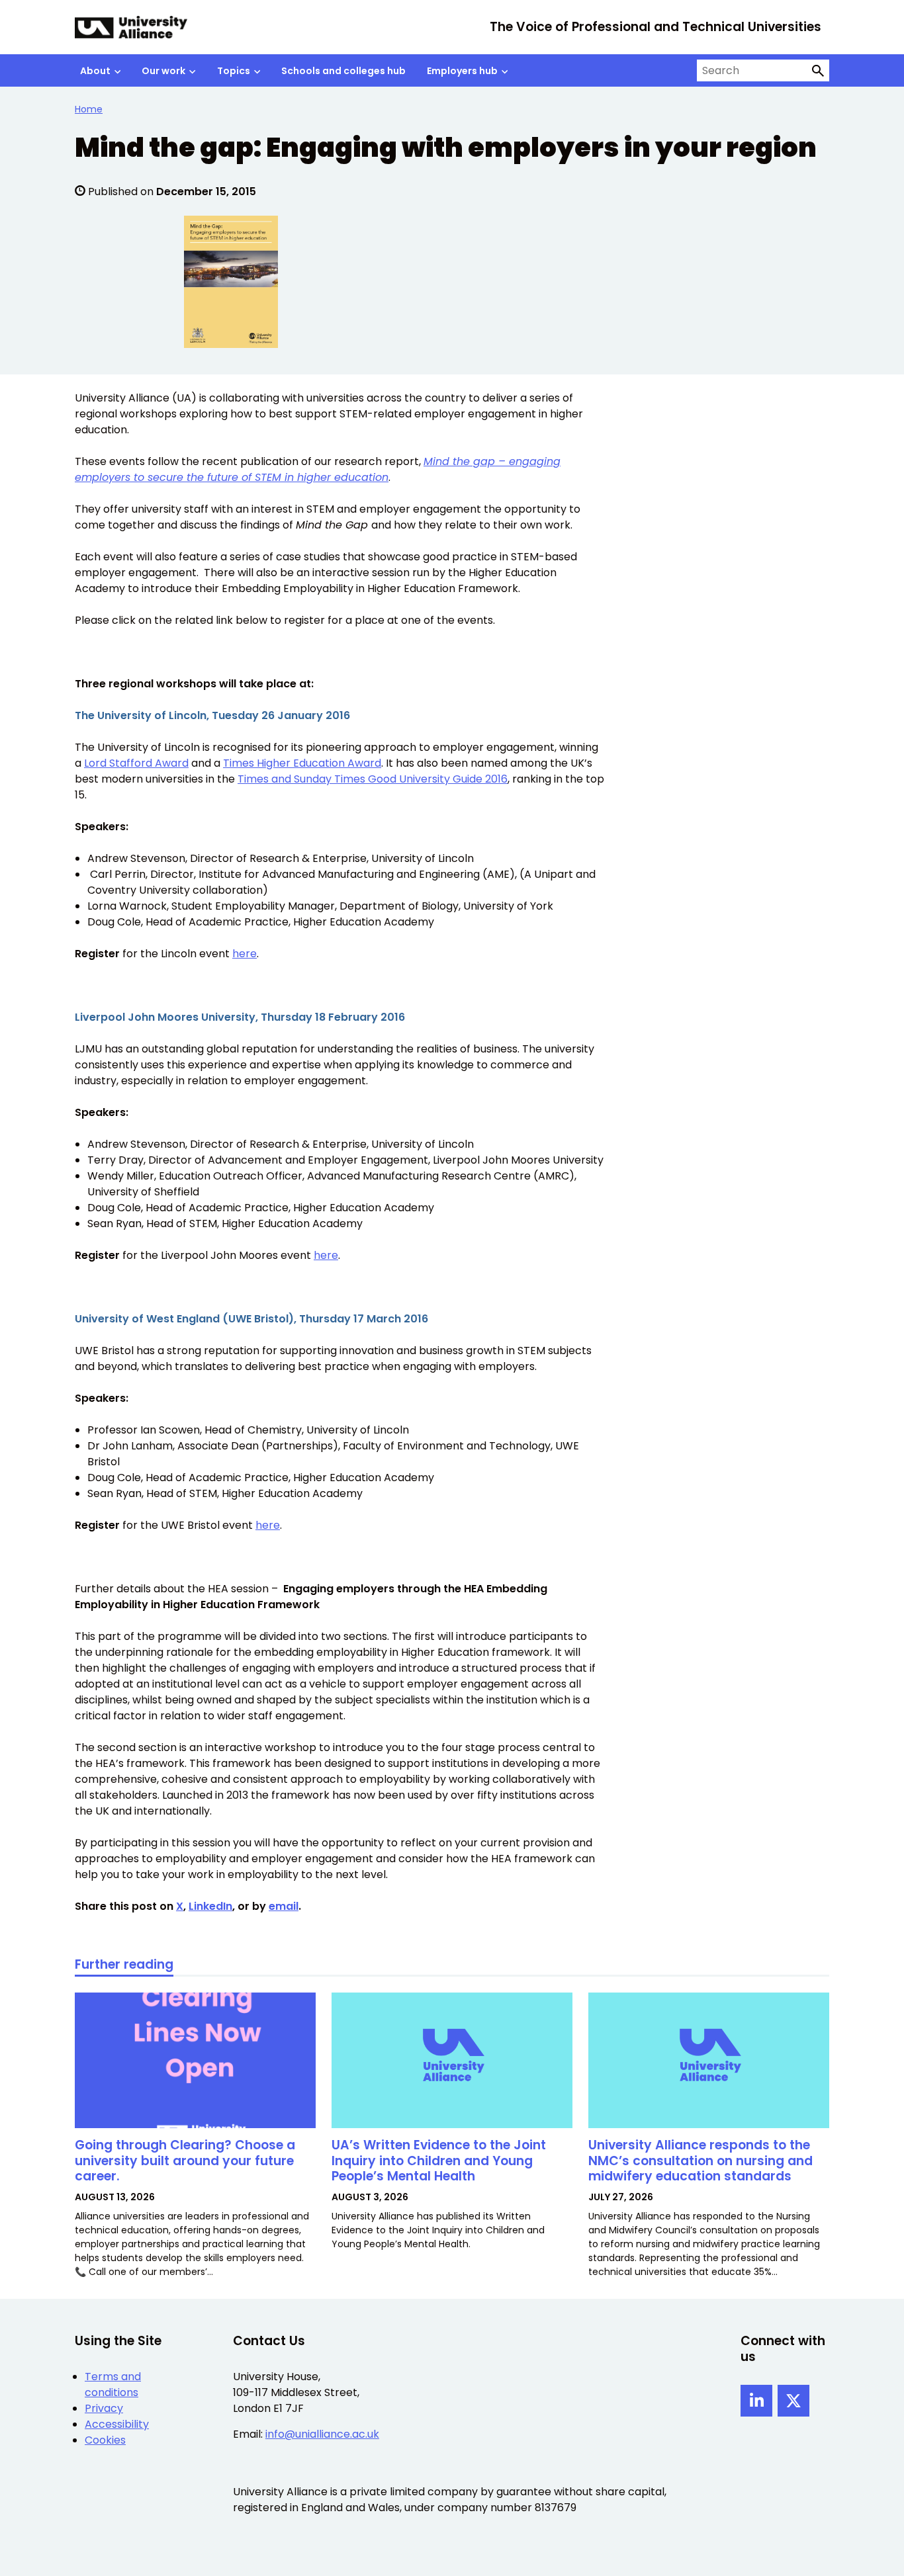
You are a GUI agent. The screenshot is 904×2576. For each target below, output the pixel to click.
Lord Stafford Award (136, 763)
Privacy (104, 2408)
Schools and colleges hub (343, 71)
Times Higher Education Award (302, 763)
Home (89, 109)
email (284, 1906)
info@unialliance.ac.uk (322, 2434)
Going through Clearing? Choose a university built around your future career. (185, 2161)
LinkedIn (210, 1906)
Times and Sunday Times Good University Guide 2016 (373, 779)
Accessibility (117, 2424)
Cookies (105, 2440)
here (245, 954)
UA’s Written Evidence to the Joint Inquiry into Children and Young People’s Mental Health (439, 2161)
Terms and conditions (113, 2384)
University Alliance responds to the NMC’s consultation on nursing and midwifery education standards (701, 2161)
